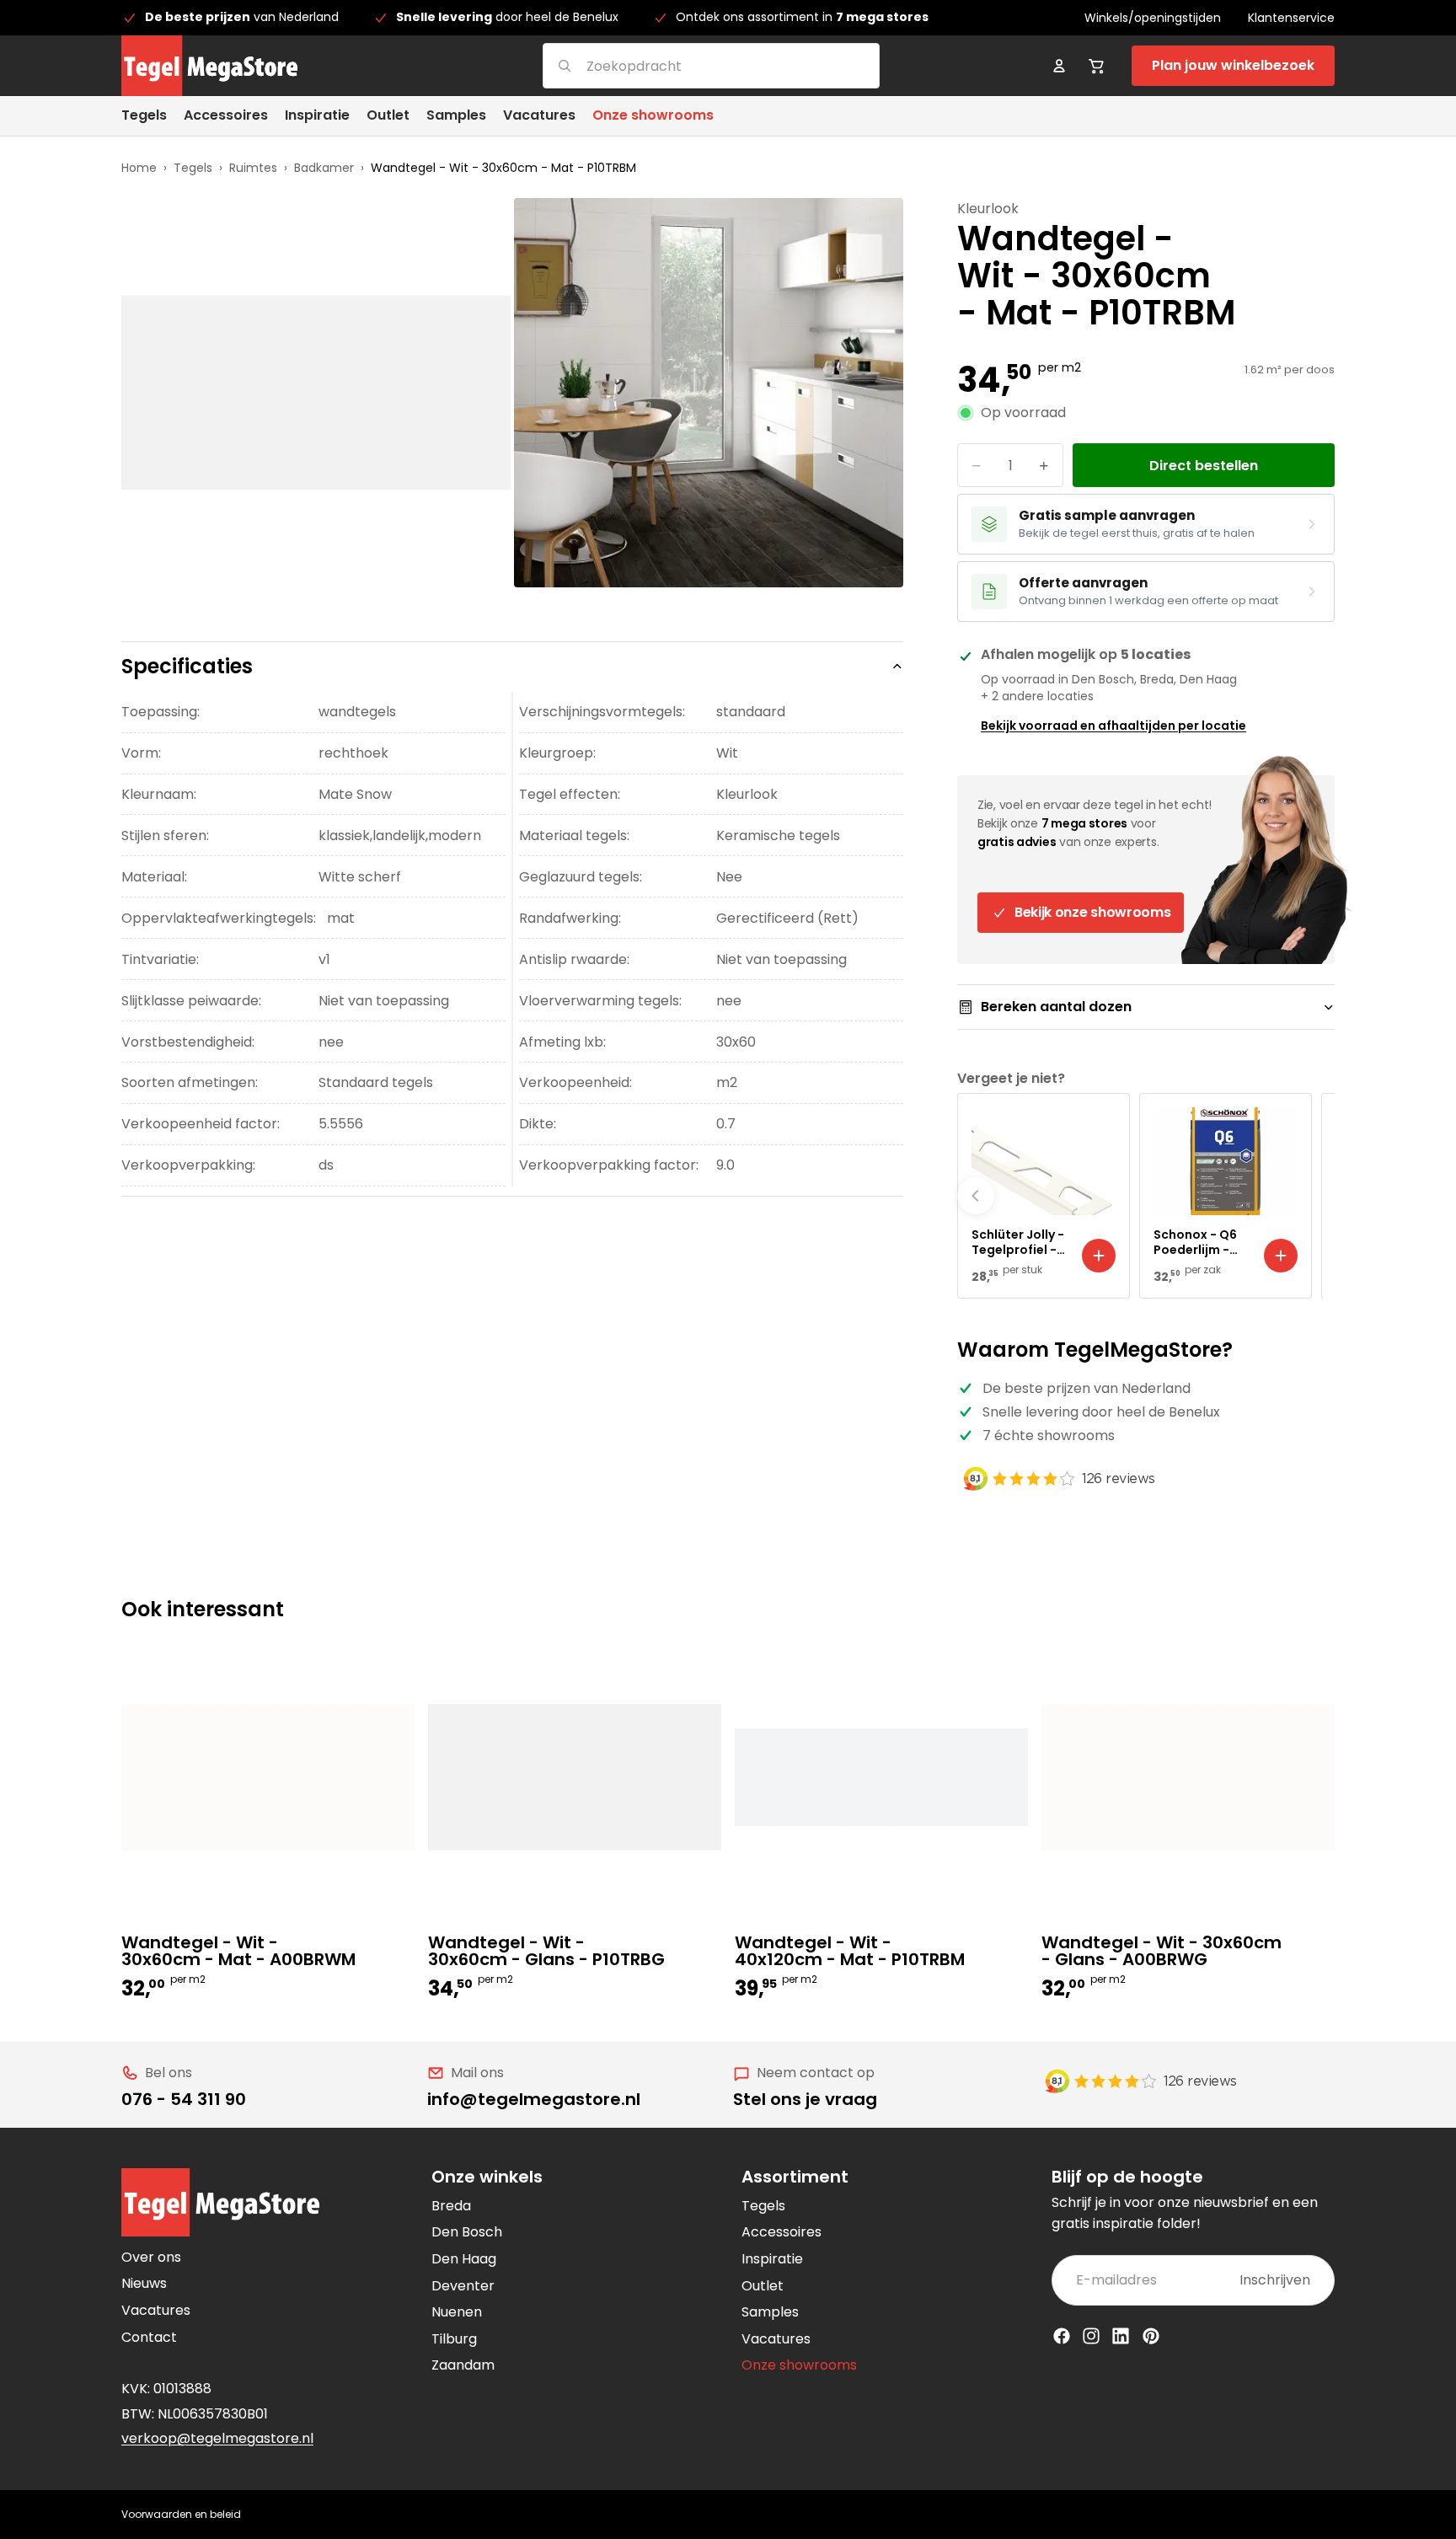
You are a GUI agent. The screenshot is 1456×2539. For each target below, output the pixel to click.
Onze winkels (487, 2177)
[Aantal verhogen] (1044, 465)
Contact (149, 2337)
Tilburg (454, 2339)
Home (139, 168)
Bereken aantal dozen (1056, 1007)
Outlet (763, 2286)
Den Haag (464, 2259)
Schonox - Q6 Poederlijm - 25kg (1195, 1242)
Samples (770, 2312)
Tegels (193, 168)
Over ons (151, 2257)
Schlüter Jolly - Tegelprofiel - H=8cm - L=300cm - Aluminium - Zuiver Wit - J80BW (1018, 1242)
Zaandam (463, 2365)
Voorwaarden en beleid (181, 2514)
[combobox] (691, 65)
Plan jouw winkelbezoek (1233, 65)
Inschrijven (1275, 2280)
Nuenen (457, 2312)
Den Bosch (467, 2232)
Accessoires (782, 2232)
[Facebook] (1062, 2336)
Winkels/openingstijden (1153, 18)
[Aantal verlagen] (977, 465)
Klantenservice (1291, 18)
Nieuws (144, 2283)
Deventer (463, 2286)
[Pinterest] (1151, 2336)
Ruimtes (253, 168)
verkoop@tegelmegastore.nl (217, 2438)
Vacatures (156, 2310)
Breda (451, 2206)
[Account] (1059, 66)
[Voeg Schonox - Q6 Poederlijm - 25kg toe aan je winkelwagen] (1281, 1256)
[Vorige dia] (976, 1196)
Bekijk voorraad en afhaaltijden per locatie (1113, 726)
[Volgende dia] (1316, 1196)
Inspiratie (772, 2259)
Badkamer (324, 168)
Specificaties (187, 666)
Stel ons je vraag (805, 2099)
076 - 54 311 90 (184, 2099)
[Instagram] (1091, 2336)
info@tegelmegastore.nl (534, 2099)
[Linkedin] (1121, 2336)
